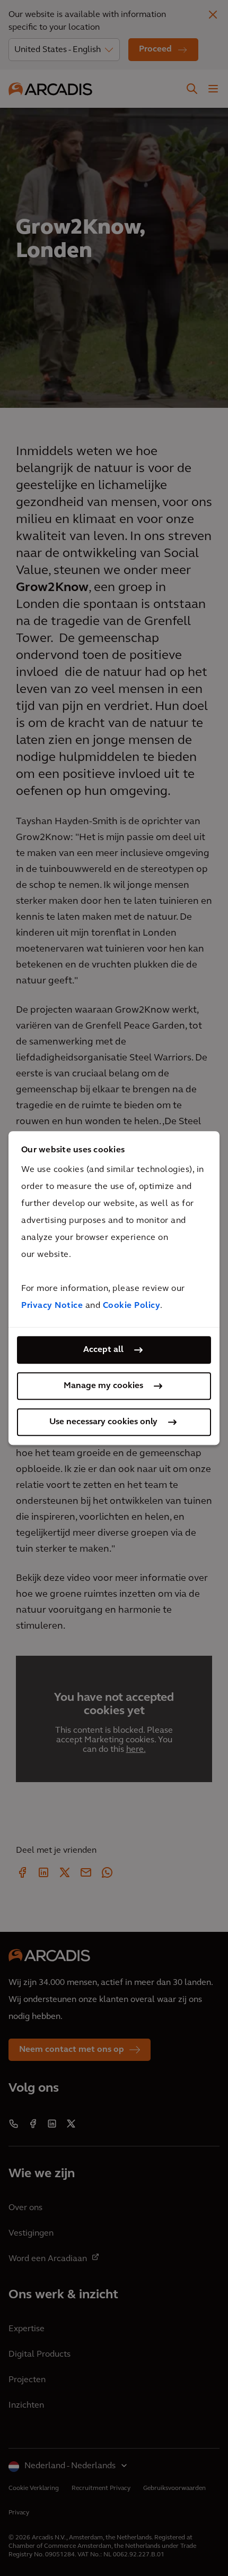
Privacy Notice (52, 1306)
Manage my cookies (103, 1386)
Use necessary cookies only (103, 1422)
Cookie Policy (132, 1306)
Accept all (103, 1350)
